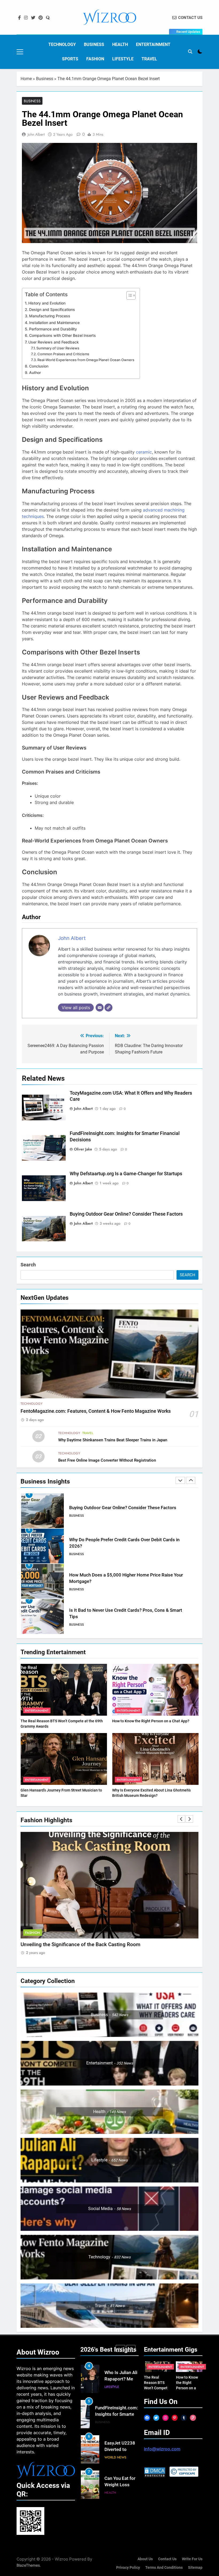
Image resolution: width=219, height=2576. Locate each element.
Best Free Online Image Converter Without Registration (107, 1460)
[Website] (108, 1008)
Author (35, 372)
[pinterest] (41, 18)
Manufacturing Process (50, 316)
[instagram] (26, 18)
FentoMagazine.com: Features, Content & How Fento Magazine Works (96, 1411)
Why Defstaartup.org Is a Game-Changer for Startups (126, 1174)
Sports (70, 59)
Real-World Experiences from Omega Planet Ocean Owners (86, 360)
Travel (149, 59)
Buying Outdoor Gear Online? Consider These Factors (126, 1214)
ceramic (144, 452)
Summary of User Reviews (58, 348)
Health (120, 44)
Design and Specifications (52, 309)
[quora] (48, 18)
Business (94, 44)
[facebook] (19, 18)
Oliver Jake (83, 1149)
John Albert (36, 134)
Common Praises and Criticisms (63, 354)
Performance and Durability (53, 329)
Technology (62, 44)
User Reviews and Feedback (54, 342)
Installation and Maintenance (54, 323)
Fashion (95, 59)
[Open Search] (190, 52)
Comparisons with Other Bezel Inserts (62, 335)
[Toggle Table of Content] (128, 295)
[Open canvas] (20, 52)
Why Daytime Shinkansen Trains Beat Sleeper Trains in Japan (113, 1440)
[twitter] (33, 18)
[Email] (100, 1008)
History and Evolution (47, 303)
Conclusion (39, 366)
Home (26, 79)
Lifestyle (123, 59)
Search (28, 1265)
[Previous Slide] (180, 1480)
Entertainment (153, 44)
